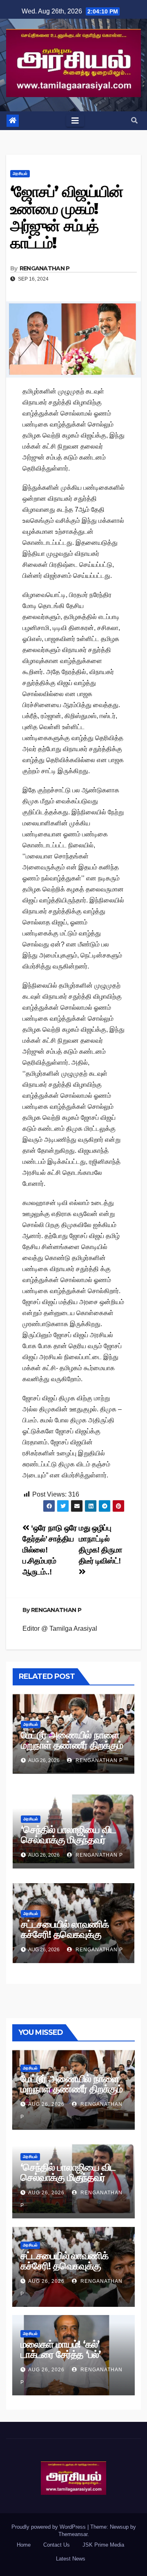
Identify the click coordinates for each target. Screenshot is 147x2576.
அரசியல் (20, 174)
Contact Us (57, 2545)
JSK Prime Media (103, 2545)
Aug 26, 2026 (46, 2104)
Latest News (71, 2559)
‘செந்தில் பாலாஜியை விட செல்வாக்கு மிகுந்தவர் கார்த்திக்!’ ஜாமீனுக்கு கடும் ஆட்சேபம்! (73, 1845)
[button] (134, 121)
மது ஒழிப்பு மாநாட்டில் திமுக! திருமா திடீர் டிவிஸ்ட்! (100, 1544)
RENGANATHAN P (45, 268)
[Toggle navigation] (75, 121)
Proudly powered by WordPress (49, 2527)
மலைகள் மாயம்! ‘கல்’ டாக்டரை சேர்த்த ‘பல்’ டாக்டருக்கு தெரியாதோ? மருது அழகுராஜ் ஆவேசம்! (70, 2359)
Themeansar (73, 2534)
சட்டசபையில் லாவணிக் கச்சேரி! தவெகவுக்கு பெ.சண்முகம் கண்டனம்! (67, 1934)
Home (24, 2545)
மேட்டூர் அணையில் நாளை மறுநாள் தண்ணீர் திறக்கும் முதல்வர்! (72, 1745)
